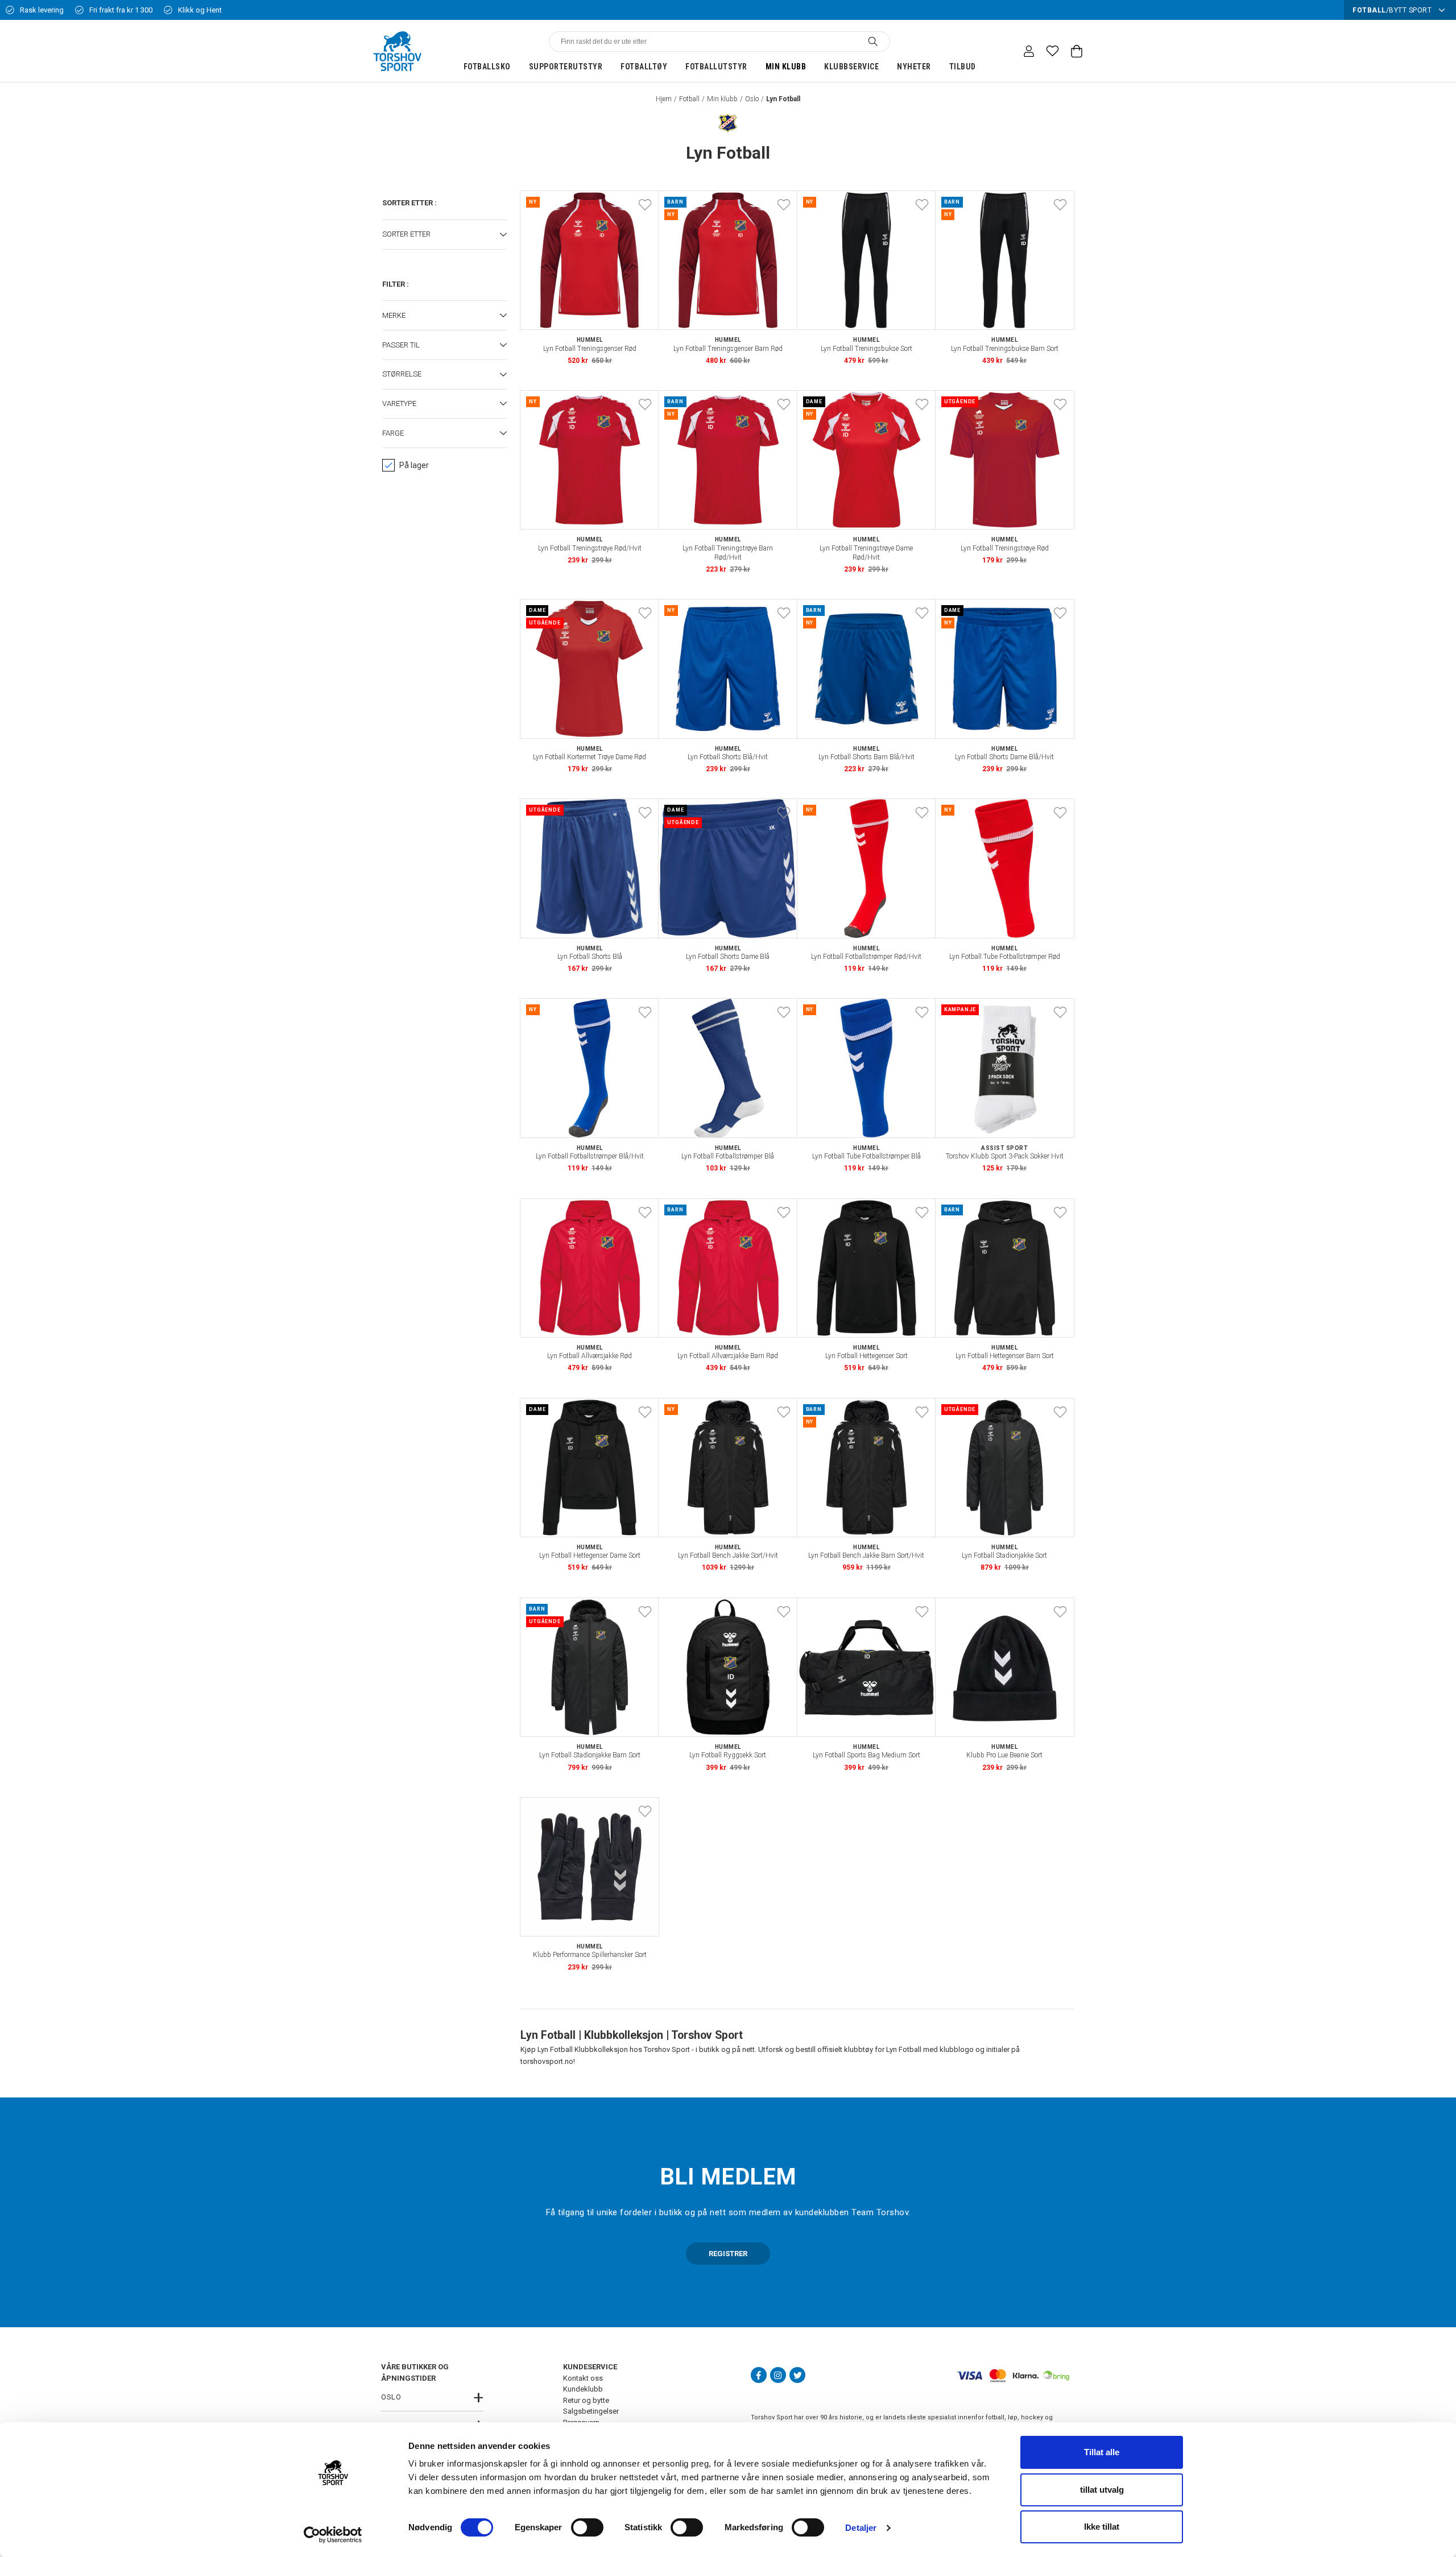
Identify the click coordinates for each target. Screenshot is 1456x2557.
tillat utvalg (1102, 2490)
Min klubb (786, 67)
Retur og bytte (586, 2400)
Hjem (664, 99)
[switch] (587, 2527)
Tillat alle (1102, 2452)
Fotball (689, 99)
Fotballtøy (644, 67)
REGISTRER (728, 2254)
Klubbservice (851, 67)
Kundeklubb (583, 2389)
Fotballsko (487, 67)
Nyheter (914, 67)
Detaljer (861, 2528)
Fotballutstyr (716, 67)
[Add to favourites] (645, 205)
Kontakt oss (583, 2378)
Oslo (752, 99)
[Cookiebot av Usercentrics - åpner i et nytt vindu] (333, 2535)
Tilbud (963, 67)
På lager (414, 465)
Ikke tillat (1102, 2527)
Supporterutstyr (566, 67)
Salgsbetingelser (591, 2411)
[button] (444, 235)
